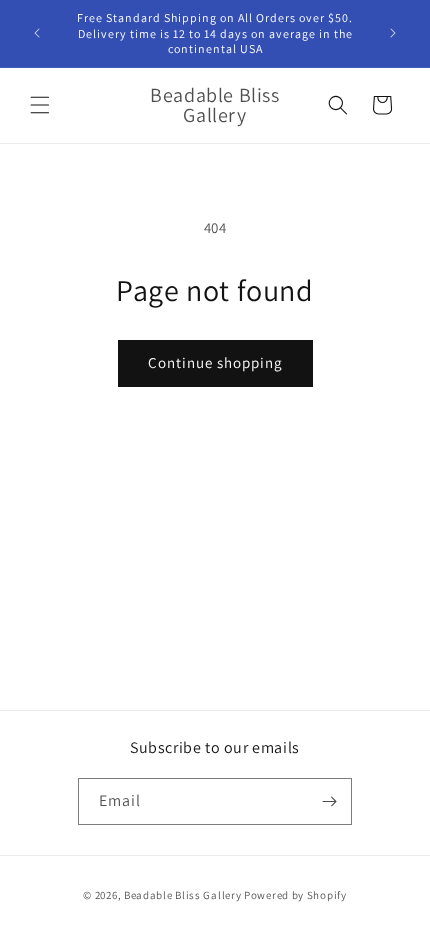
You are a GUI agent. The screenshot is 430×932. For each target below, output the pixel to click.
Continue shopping (215, 362)
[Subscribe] (329, 801)
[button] (40, 105)
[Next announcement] (393, 33)
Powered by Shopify (295, 895)
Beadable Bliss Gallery (182, 895)
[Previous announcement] (37, 33)
